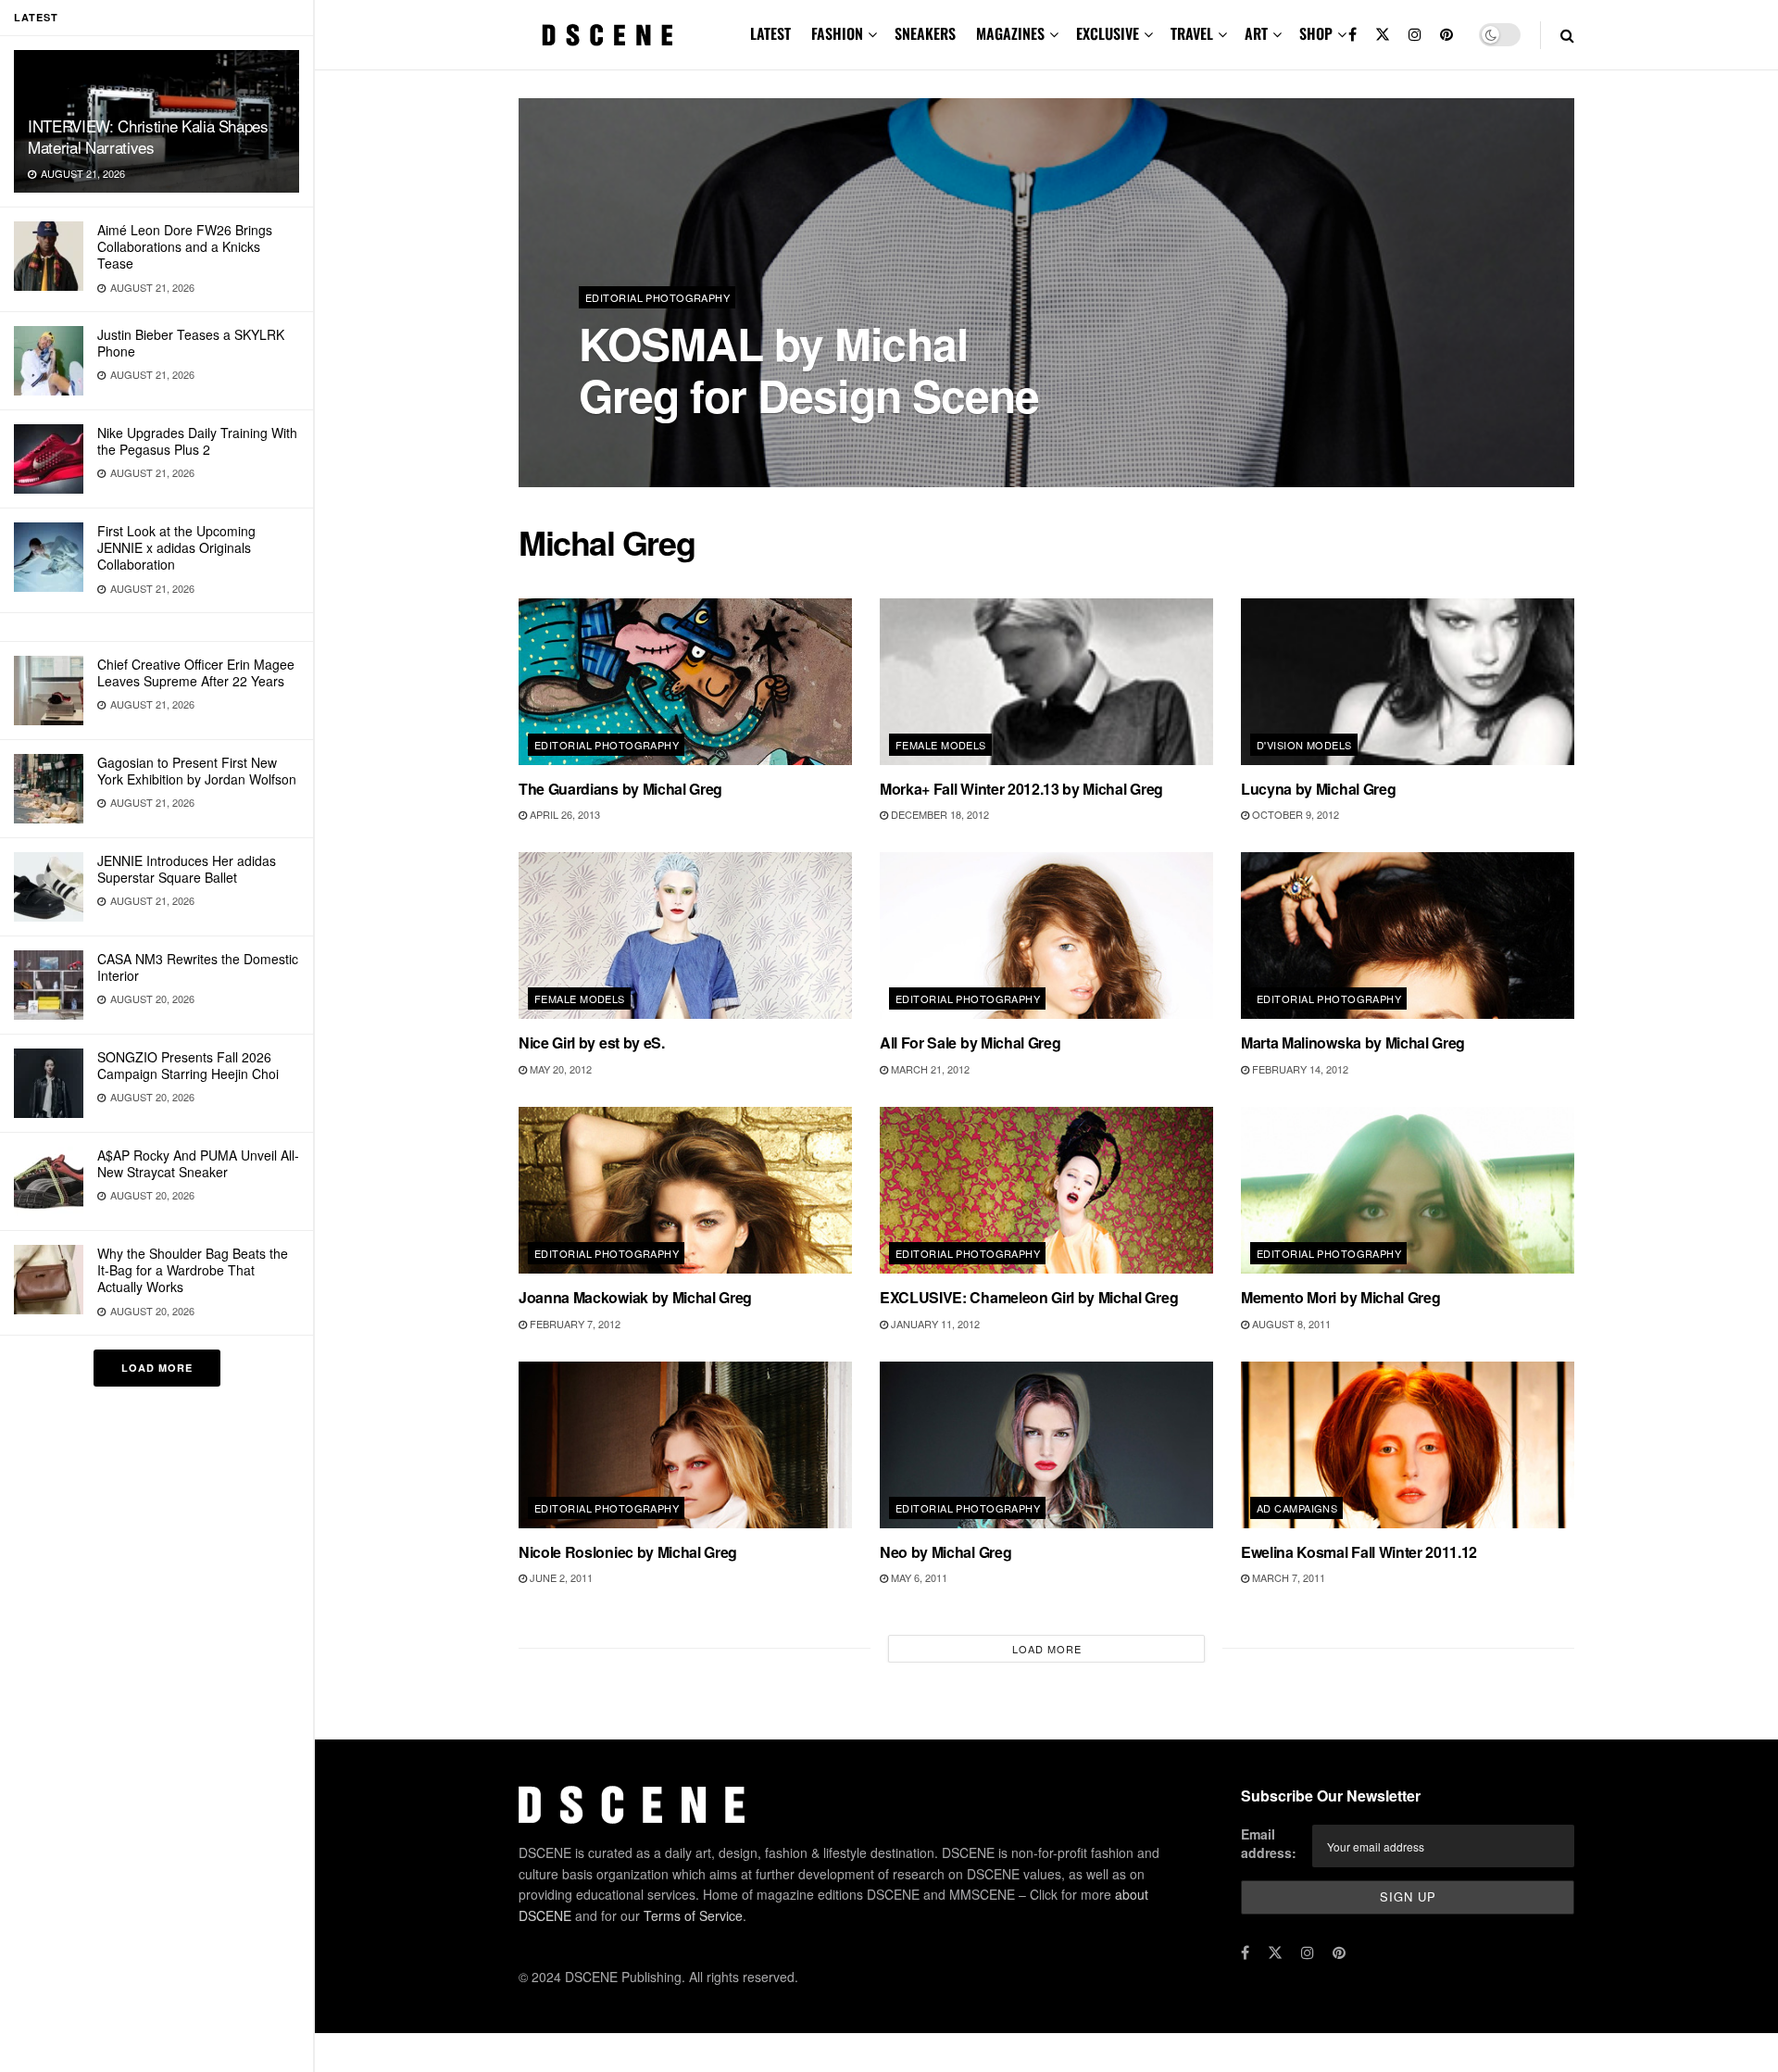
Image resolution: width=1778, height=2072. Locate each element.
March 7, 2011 (1287, 1577)
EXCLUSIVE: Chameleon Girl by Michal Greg (1029, 1297)
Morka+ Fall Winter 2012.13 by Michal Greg (1021, 789)
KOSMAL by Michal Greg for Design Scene (809, 369)
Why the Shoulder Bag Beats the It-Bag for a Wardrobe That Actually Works (193, 1270)
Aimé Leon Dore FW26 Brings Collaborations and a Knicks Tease (185, 246)
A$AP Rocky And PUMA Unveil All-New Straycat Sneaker (198, 1163)
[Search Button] (1567, 35)
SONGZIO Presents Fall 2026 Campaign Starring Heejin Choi (188, 1065)
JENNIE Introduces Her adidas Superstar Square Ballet (187, 869)
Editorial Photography (657, 297)
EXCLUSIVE (1108, 33)
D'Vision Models (1304, 745)
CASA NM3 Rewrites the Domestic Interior (198, 967)
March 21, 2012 (929, 1069)
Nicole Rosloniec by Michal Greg (628, 1552)
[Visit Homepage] (607, 35)
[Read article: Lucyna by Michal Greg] (1408, 682)
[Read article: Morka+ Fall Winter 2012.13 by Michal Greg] (1046, 682)
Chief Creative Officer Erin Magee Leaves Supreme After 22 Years (196, 672)
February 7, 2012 (574, 1324)
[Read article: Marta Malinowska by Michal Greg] (1408, 936)
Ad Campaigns (1297, 1508)
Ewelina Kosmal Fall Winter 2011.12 (1359, 1552)
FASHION (837, 33)
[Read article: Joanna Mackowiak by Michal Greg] (685, 1190)
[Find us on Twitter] (1383, 35)
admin (611, 444)
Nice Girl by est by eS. (592, 1042)
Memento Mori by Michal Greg (1340, 1297)
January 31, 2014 (692, 444)
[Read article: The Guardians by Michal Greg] (685, 682)
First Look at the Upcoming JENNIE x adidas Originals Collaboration (176, 547)
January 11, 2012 (934, 1324)
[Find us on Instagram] (1415, 35)
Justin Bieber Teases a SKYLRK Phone (191, 343)
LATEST (770, 33)
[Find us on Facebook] (1352, 35)
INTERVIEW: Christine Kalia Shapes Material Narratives (148, 136)
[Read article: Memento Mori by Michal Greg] (1408, 1190)
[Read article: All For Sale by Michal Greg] (1046, 936)
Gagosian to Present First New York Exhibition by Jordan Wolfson (197, 771)
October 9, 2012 (1294, 814)
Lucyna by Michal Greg (1318, 789)
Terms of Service (693, 1915)
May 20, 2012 (559, 1069)
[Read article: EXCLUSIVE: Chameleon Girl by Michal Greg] (1046, 1190)
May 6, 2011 (918, 1577)
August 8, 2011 (1290, 1324)
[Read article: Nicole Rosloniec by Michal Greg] (685, 1445)
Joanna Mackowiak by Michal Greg (635, 1297)
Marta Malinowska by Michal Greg (1353, 1042)
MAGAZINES (1010, 33)
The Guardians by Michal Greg (620, 789)
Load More (157, 1368)
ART (1256, 33)
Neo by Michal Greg (945, 1552)
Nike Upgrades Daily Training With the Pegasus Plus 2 (197, 441)
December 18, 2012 (939, 814)
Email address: (1269, 1843)
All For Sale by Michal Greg (970, 1042)
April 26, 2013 (563, 814)
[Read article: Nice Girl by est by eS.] (685, 936)
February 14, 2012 (1299, 1069)
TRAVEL (1192, 33)
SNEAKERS (925, 33)
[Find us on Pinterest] (1446, 35)
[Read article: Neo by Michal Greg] (1046, 1445)
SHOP (1316, 33)
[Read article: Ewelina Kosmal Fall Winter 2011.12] (1408, 1445)
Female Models (941, 745)
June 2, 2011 (560, 1577)
